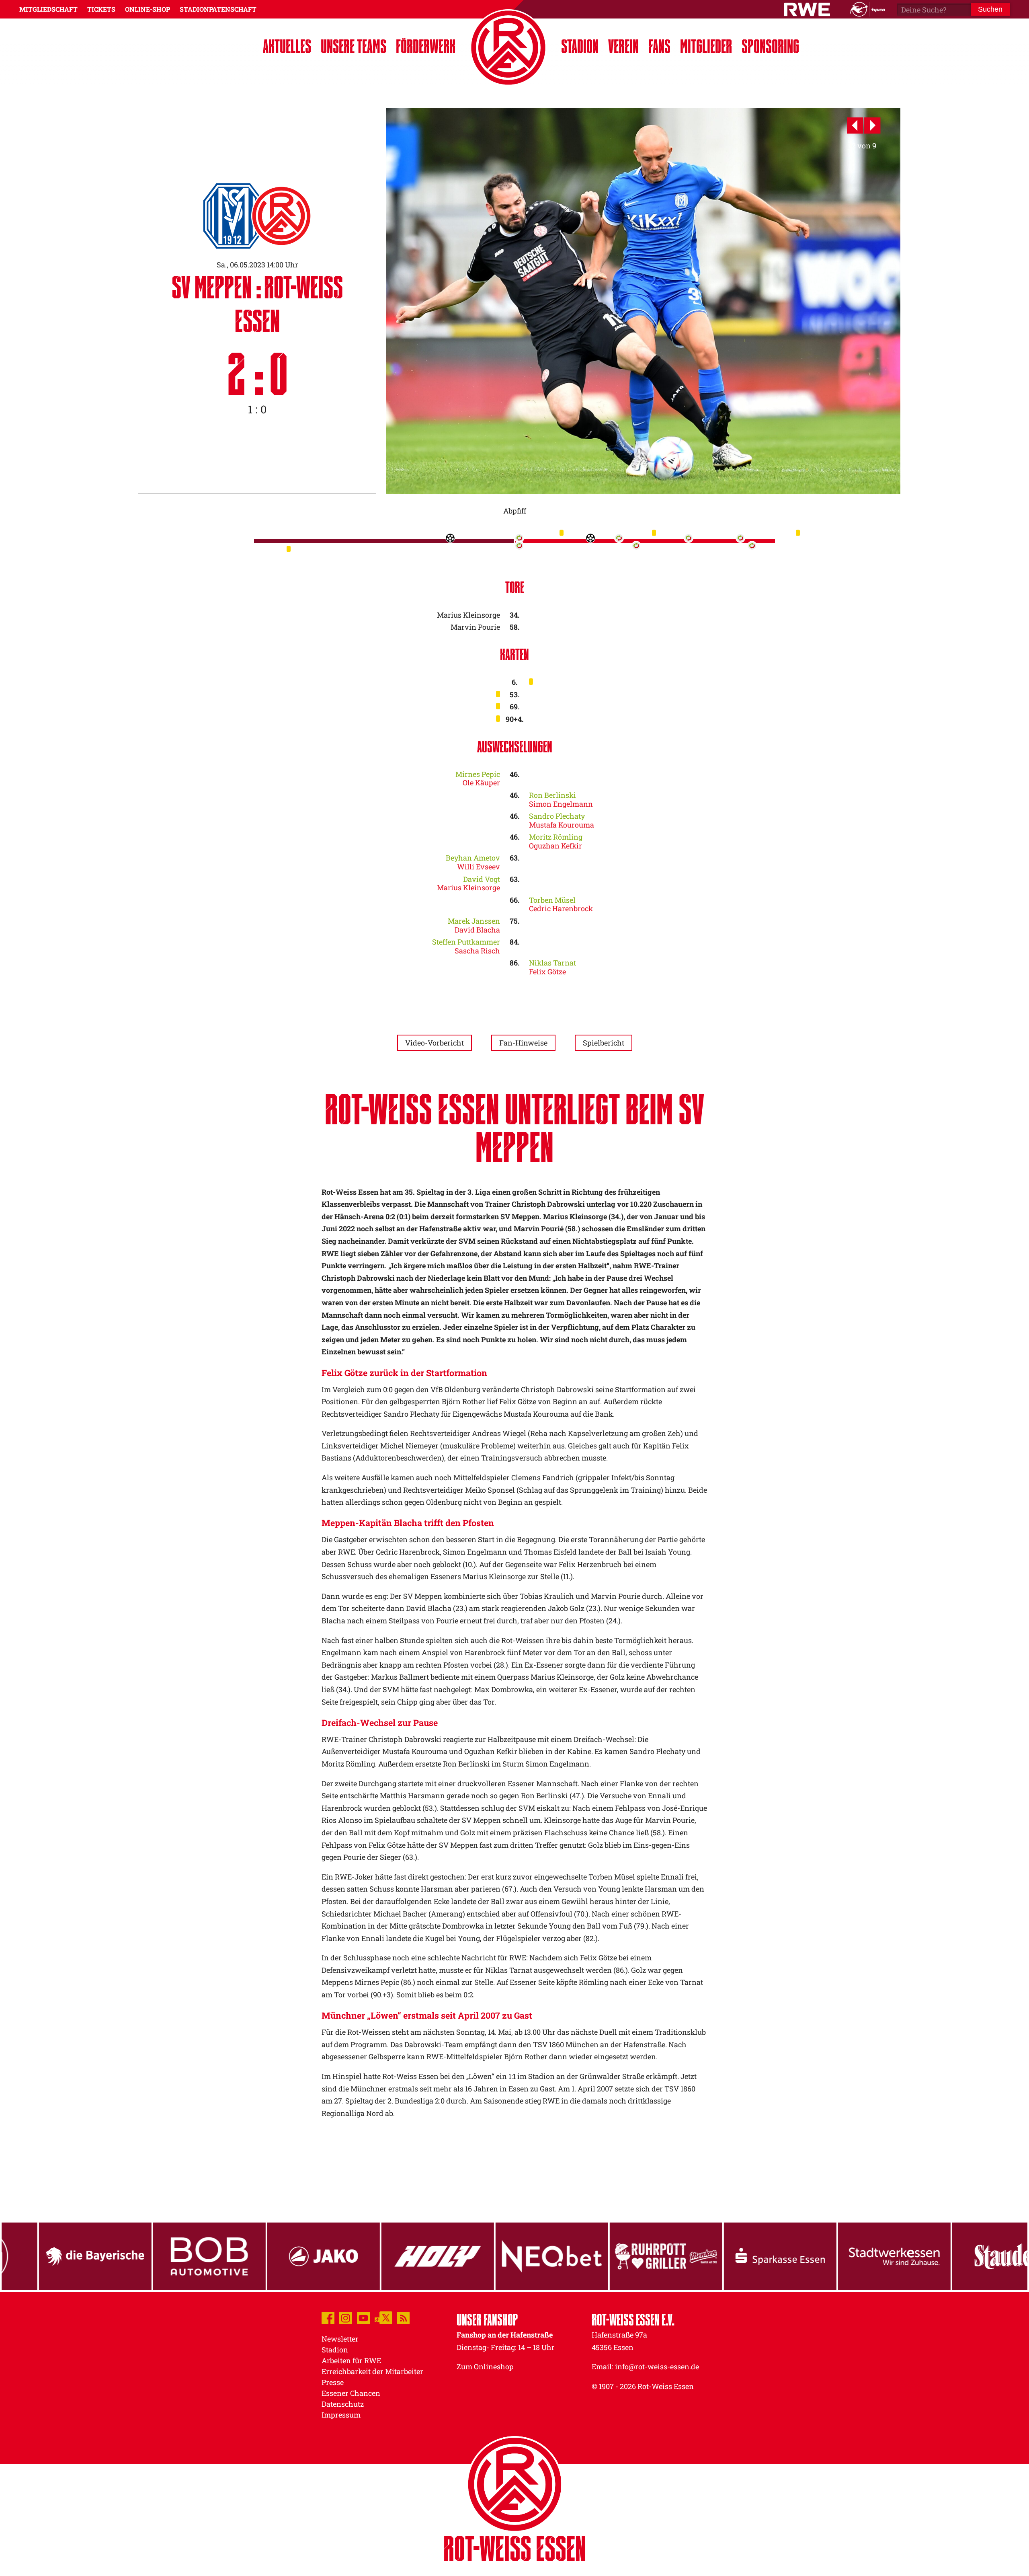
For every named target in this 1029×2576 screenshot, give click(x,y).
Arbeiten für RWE (351, 2360)
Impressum (341, 2415)
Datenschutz (343, 2404)
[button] (856, 126)
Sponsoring (770, 46)
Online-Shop (148, 9)
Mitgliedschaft (48, 9)
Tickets (101, 9)
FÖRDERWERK (426, 46)
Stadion (580, 46)
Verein (623, 46)
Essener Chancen (351, 2393)
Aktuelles (287, 46)
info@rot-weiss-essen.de (657, 2366)
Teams (354, 46)
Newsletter (340, 2339)
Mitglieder (706, 46)
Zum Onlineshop (485, 2366)
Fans (659, 46)
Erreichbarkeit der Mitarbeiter (372, 2371)
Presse (333, 2382)
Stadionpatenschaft (218, 9)
